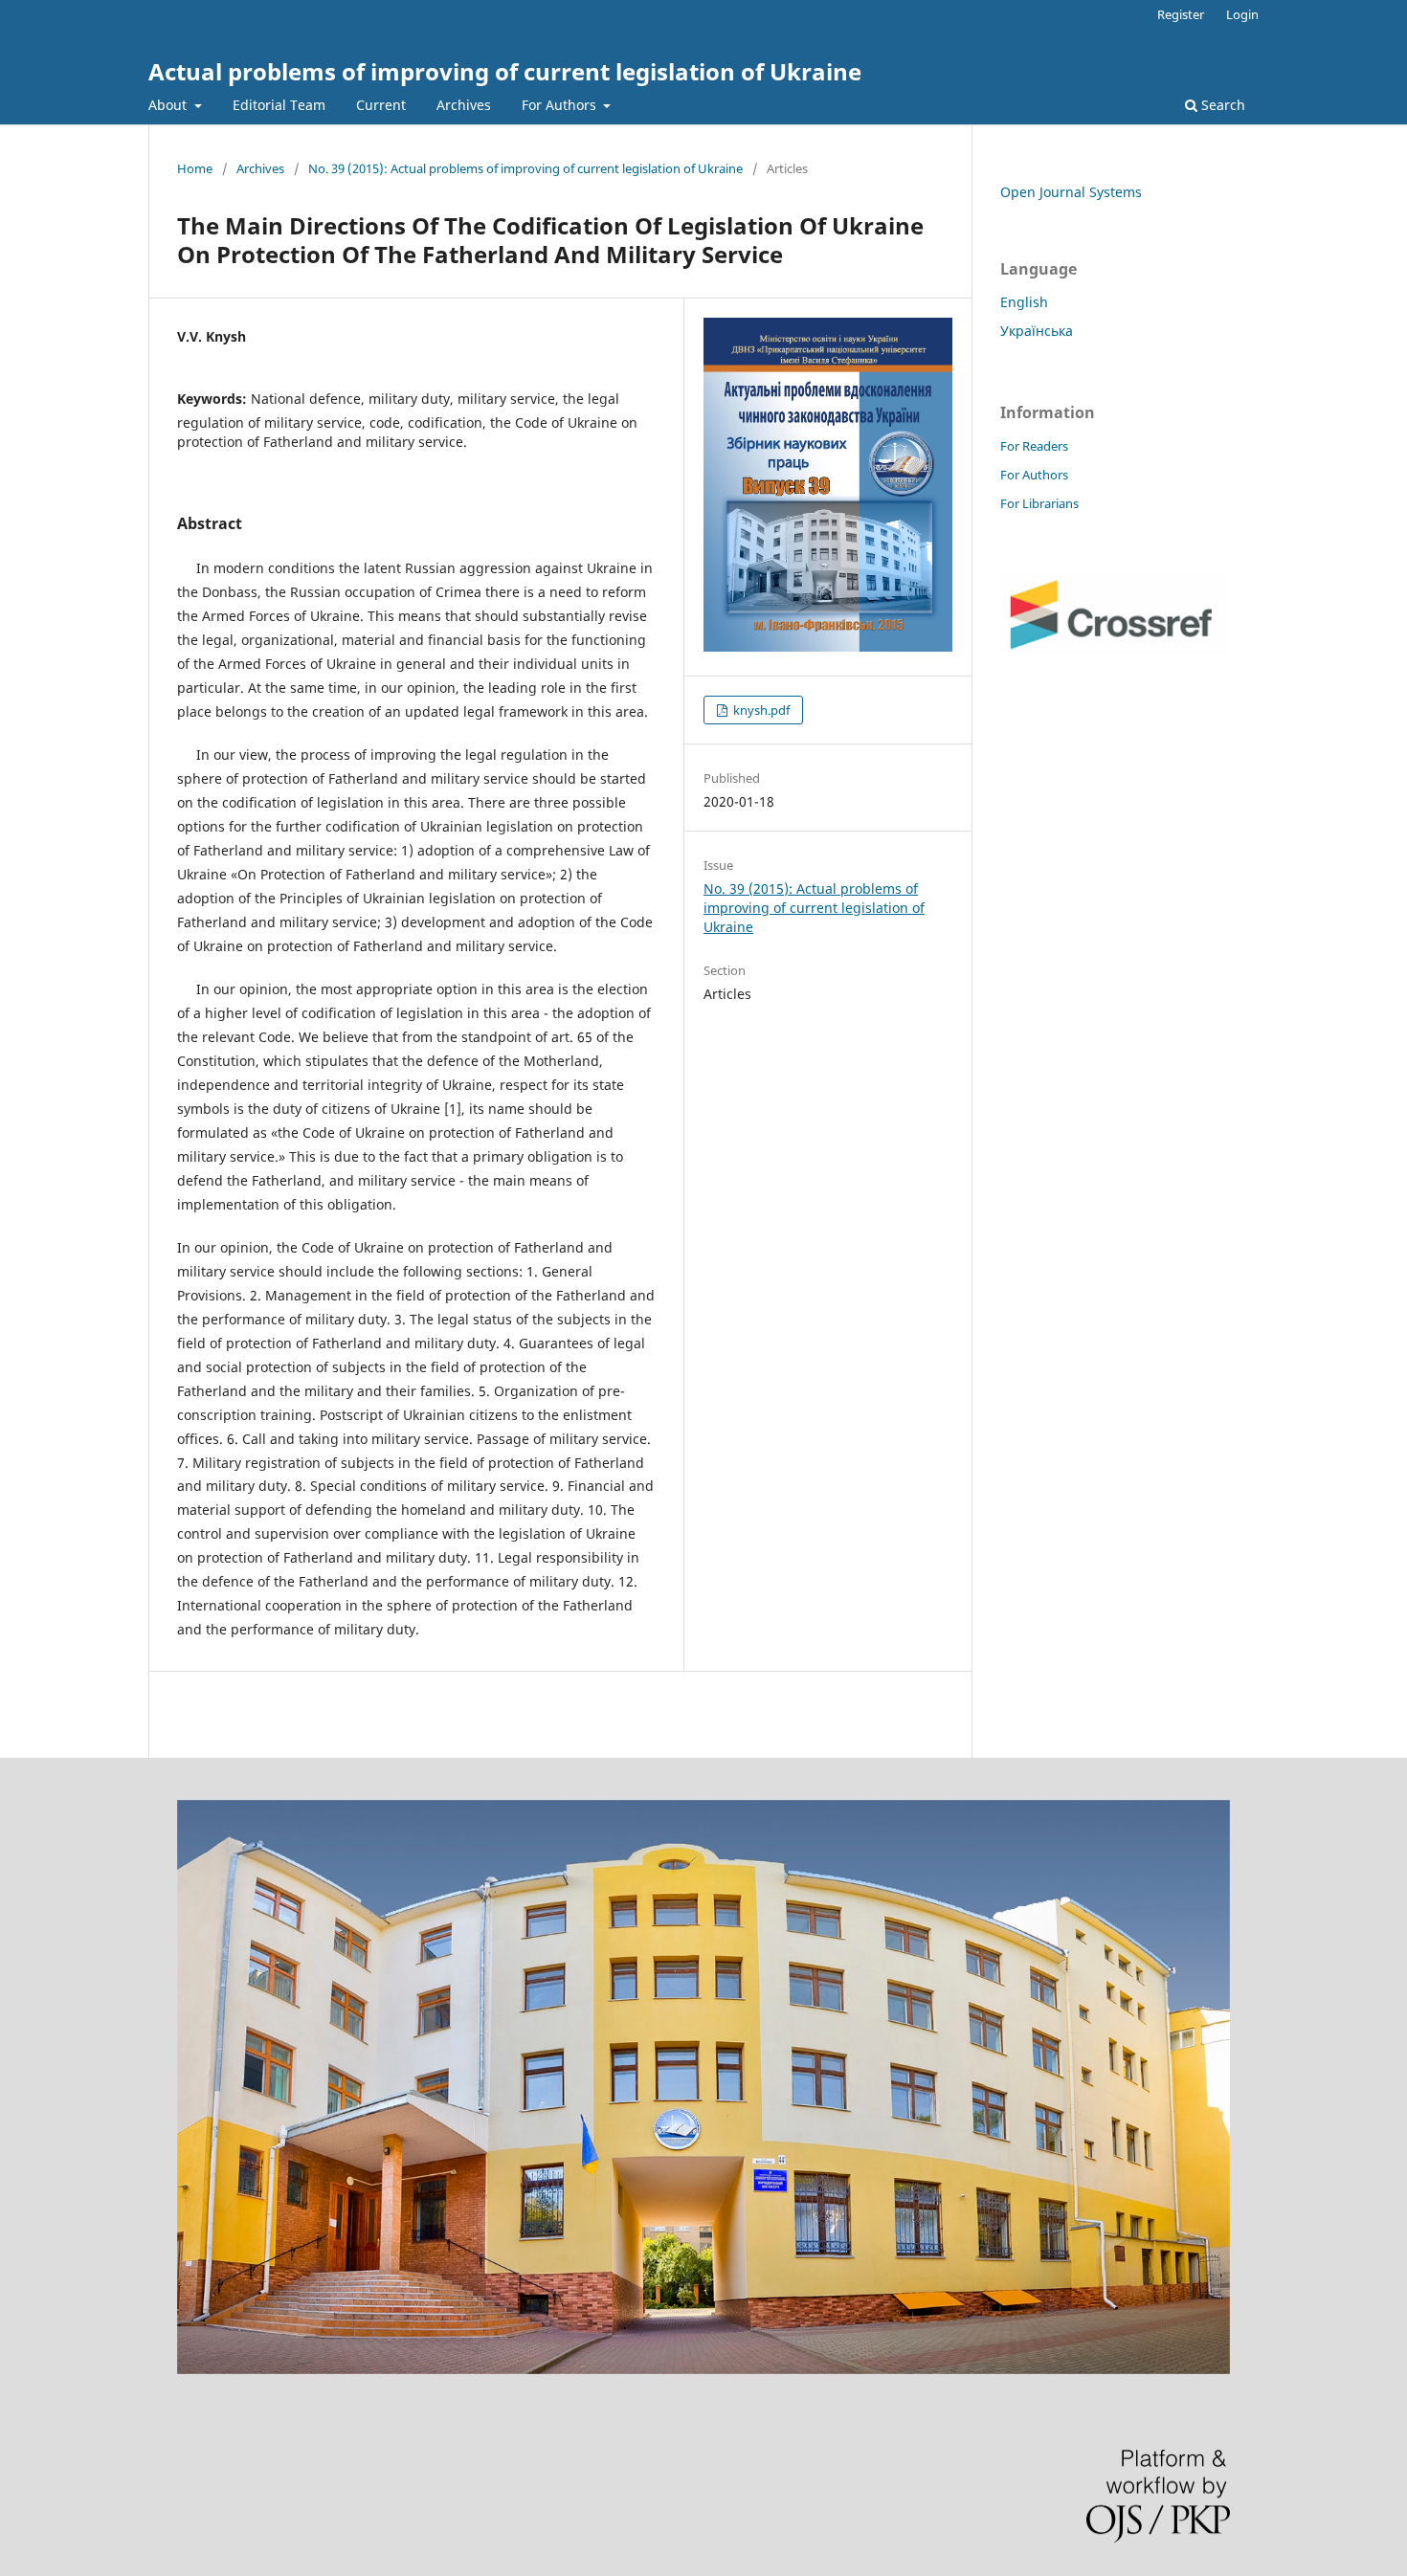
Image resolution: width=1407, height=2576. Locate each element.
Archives (464, 105)
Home (195, 168)
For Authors (561, 105)
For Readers (1034, 446)
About (169, 105)
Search (1221, 105)
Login (1242, 14)
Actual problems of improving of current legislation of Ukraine (505, 71)
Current (381, 105)
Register (1181, 14)
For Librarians (1039, 503)
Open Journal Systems (1071, 192)
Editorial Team (279, 105)
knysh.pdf (760, 710)
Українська (1037, 331)
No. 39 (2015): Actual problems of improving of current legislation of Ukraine (525, 168)
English (1024, 302)
